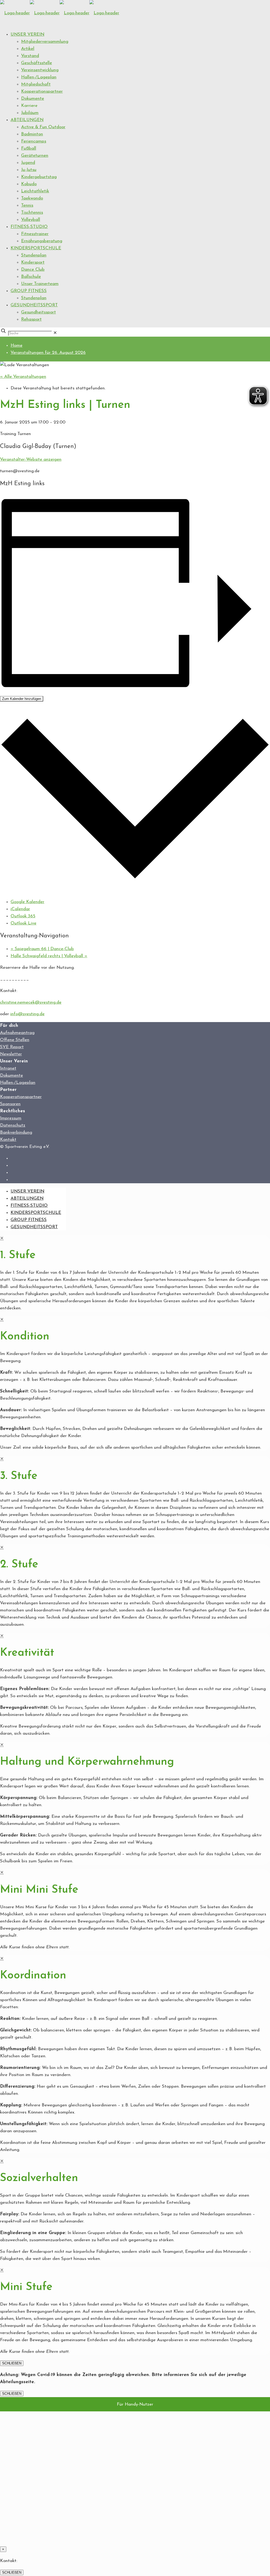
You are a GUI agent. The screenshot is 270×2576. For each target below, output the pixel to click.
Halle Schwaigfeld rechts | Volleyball (49, 956)
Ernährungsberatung (42, 241)
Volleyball (31, 220)
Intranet (8, 1068)
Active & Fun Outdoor (43, 127)
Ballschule (31, 277)
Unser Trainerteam (40, 284)
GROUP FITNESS (29, 291)
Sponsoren (10, 1104)
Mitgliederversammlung (45, 42)
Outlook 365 (23, 916)
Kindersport (33, 262)
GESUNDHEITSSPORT (34, 305)
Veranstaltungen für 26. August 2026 (48, 353)
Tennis (27, 205)
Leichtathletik (35, 191)
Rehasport (31, 319)
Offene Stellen (15, 1040)
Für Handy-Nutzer (135, 2404)
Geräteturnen (35, 156)
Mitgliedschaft (36, 84)
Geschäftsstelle (37, 63)
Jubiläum (30, 113)
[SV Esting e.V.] (60, 13)
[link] (55, 333)
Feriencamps (34, 141)
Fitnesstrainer (35, 234)
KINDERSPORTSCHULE (36, 248)
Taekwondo (32, 198)
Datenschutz (13, 1125)
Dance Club (33, 269)
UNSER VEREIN (27, 34)
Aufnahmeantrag (17, 1033)
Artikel (28, 49)
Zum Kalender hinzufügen (22, 699)
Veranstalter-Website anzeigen (31, 459)
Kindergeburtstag (39, 177)
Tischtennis (32, 213)
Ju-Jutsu (29, 170)
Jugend (28, 163)
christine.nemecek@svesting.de (31, 1002)
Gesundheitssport (38, 312)
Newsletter (11, 1054)
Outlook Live (23, 923)
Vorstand (30, 56)
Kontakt (8, 1140)
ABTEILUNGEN (27, 120)
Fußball (29, 148)
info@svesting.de (27, 1014)
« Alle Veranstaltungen (23, 377)
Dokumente (33, 99)
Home (16, 345)
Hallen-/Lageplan (39, 77)
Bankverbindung (16, 1132)
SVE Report (12, 1047)
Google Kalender (27, 902)
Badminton (32, 134)
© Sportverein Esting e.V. (25, 1147)
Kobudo (29, 184)
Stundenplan (34, 255)
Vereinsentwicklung (40, 70)
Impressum (11, 1118)
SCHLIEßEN (12, 2363)
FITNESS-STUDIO (29, 227)
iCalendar (20, 909)
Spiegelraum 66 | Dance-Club (42, 949)
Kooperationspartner (42, 91)
